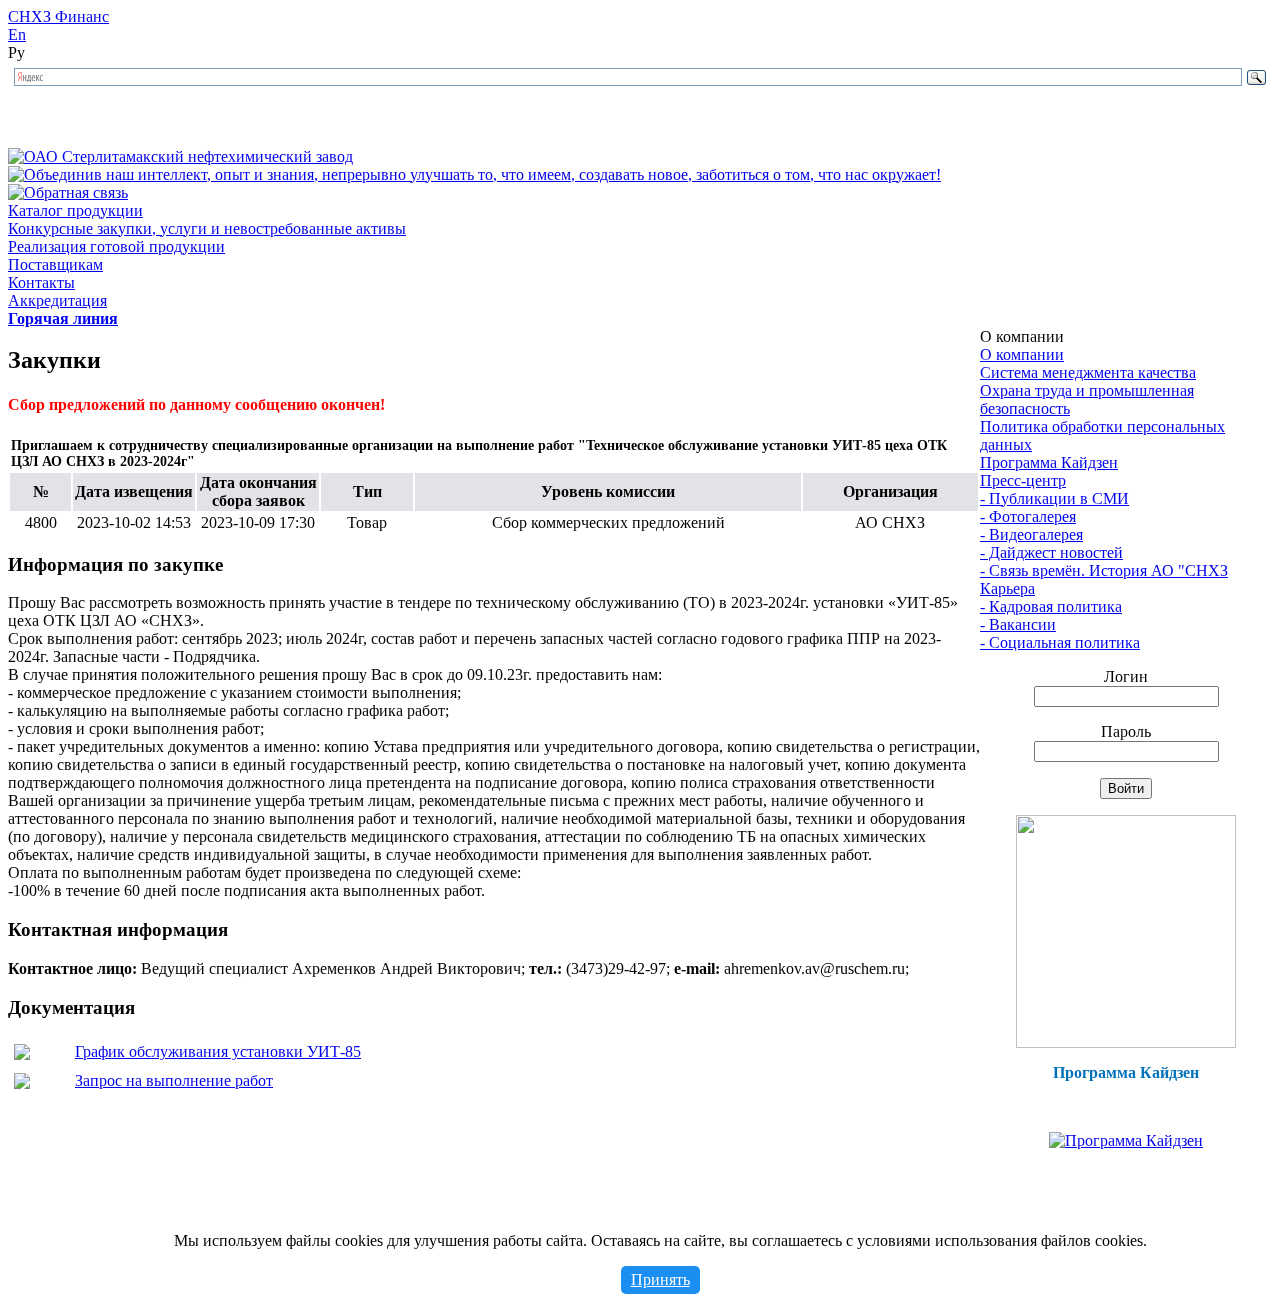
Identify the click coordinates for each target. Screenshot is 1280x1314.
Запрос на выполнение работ (174, 1080)
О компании (1022, 354)
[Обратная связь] (68, 192)
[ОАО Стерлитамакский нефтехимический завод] (180, 156)
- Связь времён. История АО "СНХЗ (1104, 570)
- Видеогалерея (1031, 534)
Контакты (41, 282)
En (17, 34)
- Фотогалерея (1028, 516)
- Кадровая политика (1051, 606)
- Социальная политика (1060, 642)
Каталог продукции (75, 210)
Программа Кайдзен (1049, 462)
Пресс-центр (1023, 480)
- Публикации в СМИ (1054, 498)
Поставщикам (55, 264)
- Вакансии (1018, 624)
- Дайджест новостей (1051, 552)
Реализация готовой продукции (116, 246)
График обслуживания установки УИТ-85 (218, 1051)
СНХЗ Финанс (58, 16)
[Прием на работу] (1126, 1042)
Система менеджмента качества (1088, 372)
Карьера (1007, 588)
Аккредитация (57, 300)
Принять (660, 1279)
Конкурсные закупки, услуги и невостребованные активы (207, 228)
